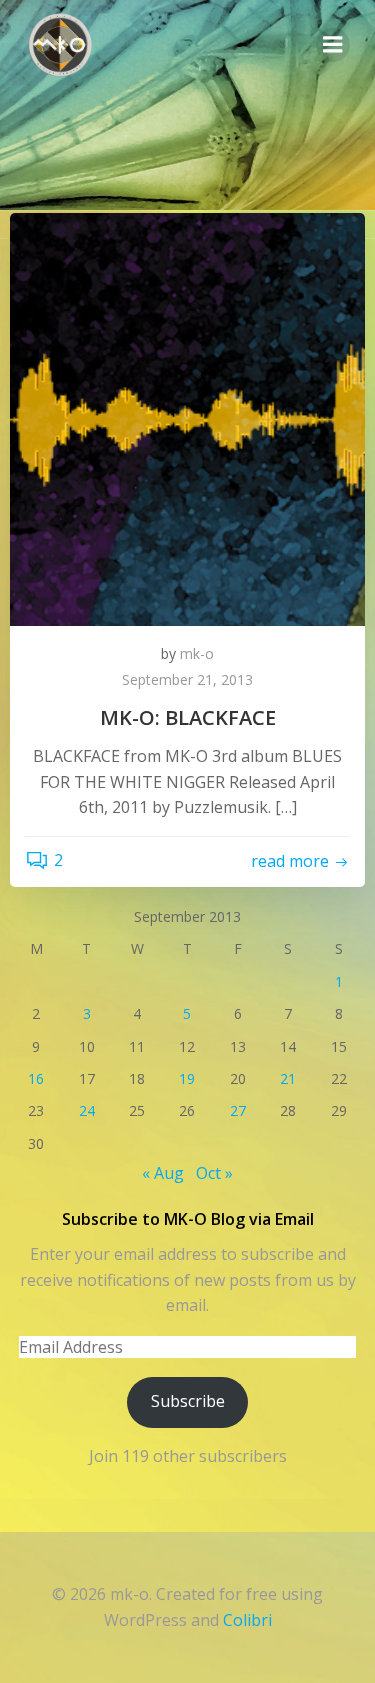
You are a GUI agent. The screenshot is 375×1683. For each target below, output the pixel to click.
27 (238, 1110)
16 (36, 1078)
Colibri (247, 1620)
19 (187, 1078)
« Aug (163, 1173)
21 (288, 1078)
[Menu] (333, 45)
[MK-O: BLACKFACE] (187, 418)
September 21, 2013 (187, 679)
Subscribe (188, 1401)
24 (87, 1110)
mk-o (197, 653)
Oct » (214, 1173)
